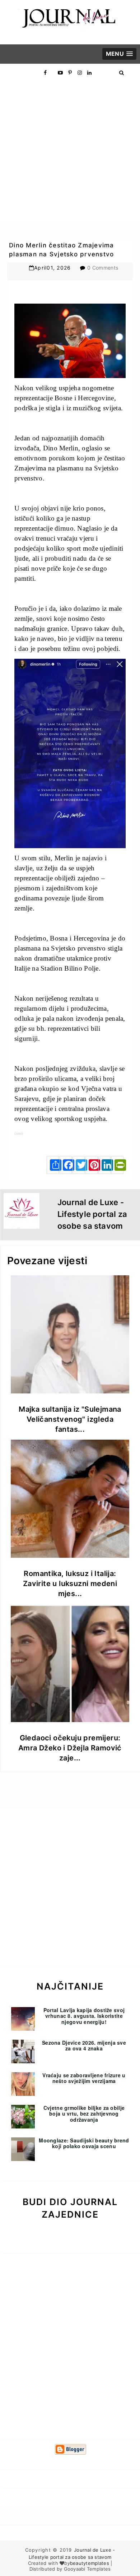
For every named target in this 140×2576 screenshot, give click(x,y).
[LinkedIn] (104, 1165)
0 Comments (103, 268)
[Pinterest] (92, 1165)
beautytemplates (90, 2563)
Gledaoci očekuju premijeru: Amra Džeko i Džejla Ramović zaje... (70, 1748)
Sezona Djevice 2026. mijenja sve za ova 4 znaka (84, 2046)
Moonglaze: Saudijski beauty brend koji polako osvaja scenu (84, 2143)
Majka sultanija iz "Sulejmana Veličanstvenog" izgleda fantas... (70, 1419)
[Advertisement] (70, 151)
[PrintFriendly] (117, 1165)
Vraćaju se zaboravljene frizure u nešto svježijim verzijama (84, 2078)
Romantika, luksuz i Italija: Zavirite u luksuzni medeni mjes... (70, 1584)
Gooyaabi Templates (87, 2569)
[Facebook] (66, 1165)
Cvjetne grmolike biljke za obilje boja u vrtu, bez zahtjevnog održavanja (84, 2114)
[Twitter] (79, 1165)
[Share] (53, 1165)
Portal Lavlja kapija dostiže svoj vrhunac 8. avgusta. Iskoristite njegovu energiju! (84, 2016)
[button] (119, 54)
